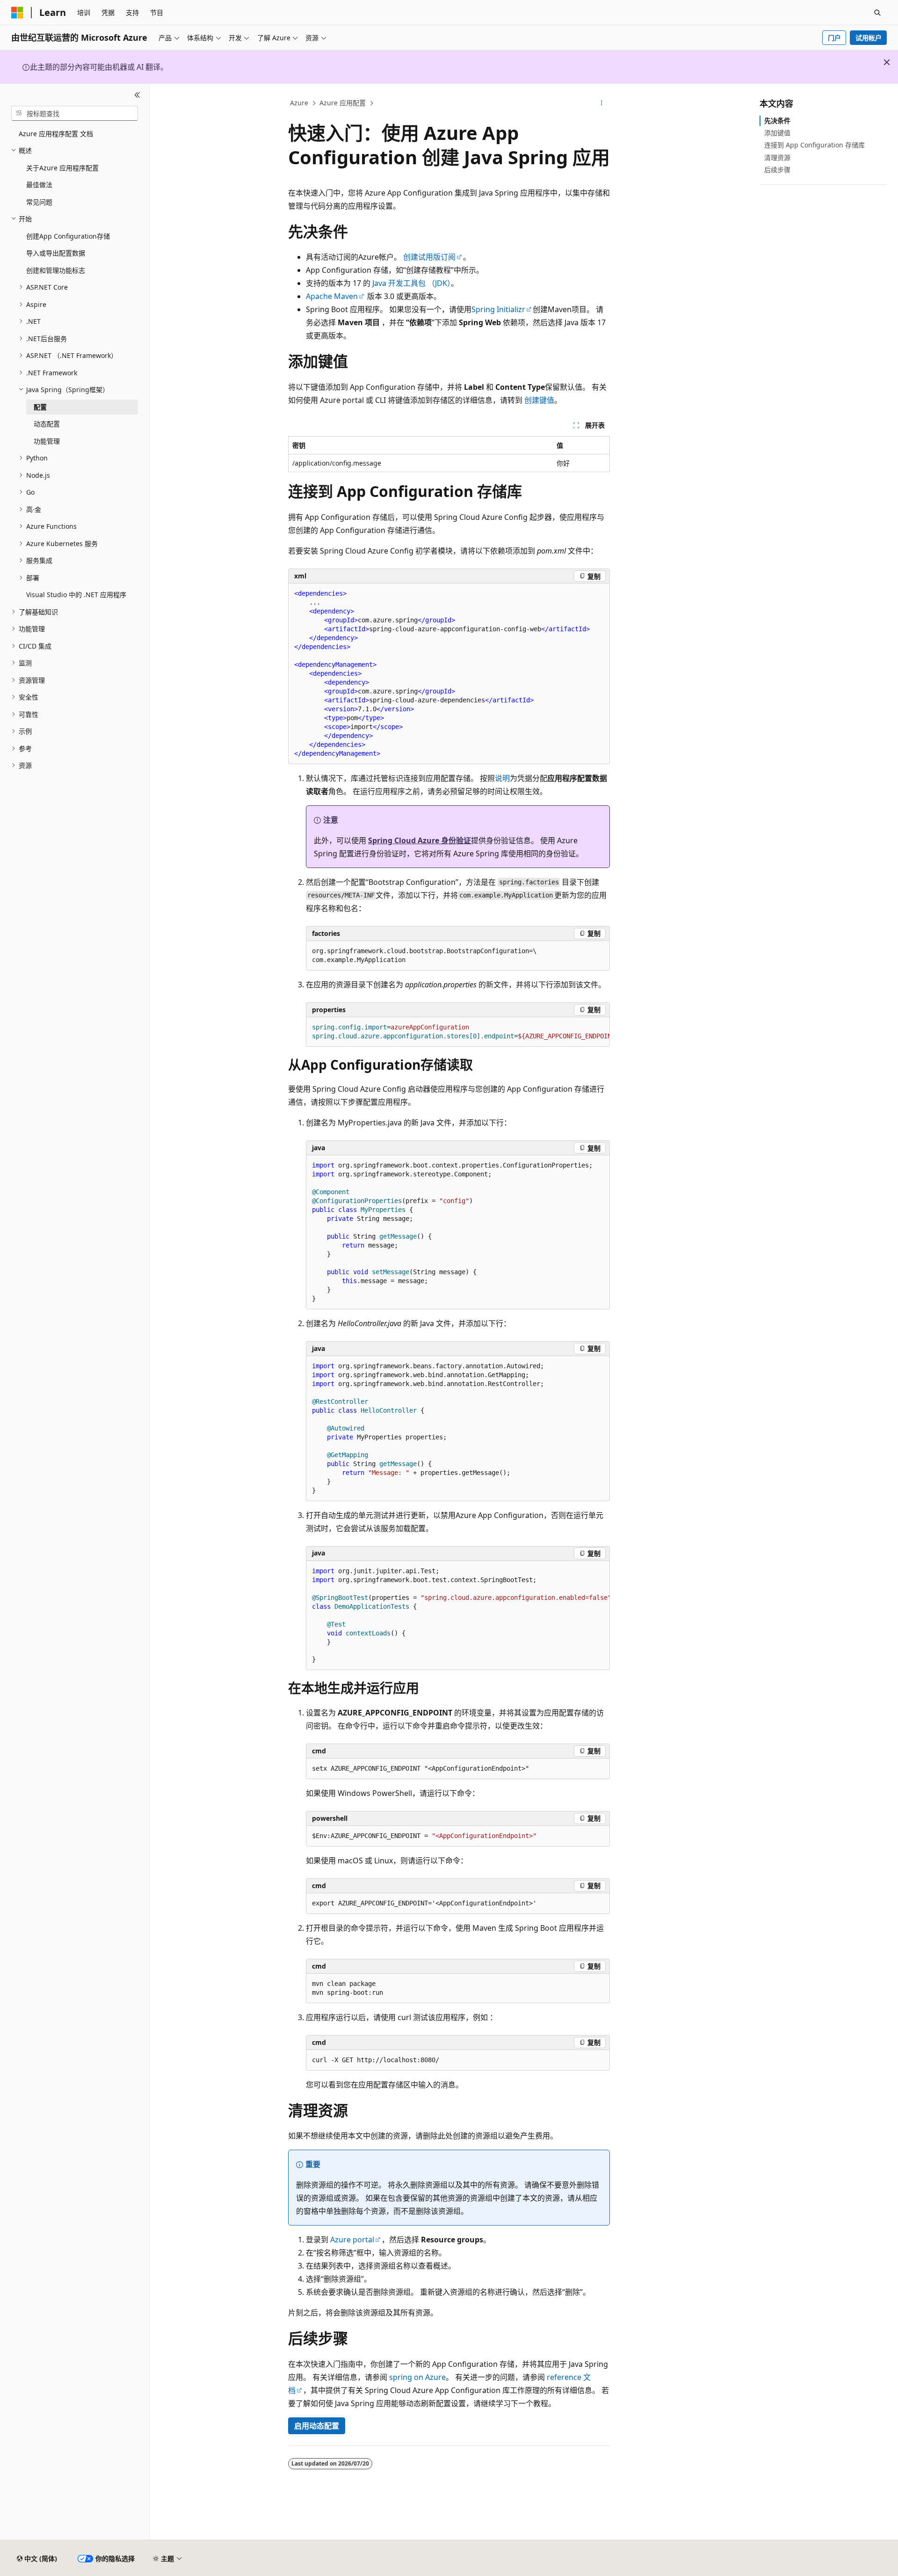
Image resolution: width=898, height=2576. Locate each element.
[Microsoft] (17, 13)
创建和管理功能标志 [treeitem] (56, 270)
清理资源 (777, 157)
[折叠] (137, 95)
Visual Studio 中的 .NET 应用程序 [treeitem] (76, 595)
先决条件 (777, 120)
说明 (502, 778)
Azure (299, 103)
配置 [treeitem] (40, 407)
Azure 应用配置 (343, 103)
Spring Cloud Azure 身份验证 (420, 840)
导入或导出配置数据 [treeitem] (56, 253)
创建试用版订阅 (429, 257)
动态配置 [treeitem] (47, 424)
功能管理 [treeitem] (47, 441)
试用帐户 (869, 38)
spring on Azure (417, 2377)
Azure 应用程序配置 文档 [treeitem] (56, 134)
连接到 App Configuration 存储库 (815, 145)
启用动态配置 (317, 2426)
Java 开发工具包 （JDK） (412, 283)
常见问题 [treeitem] (39, 202)
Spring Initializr (498, 309)
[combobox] (75, 113)
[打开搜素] (877, 13)
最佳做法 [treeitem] (39, 185)
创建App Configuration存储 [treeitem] (68, 236)
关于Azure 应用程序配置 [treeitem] (62, 168)
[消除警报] (887, 62)
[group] (458, 1032)
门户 (834, 38)
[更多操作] (602, 103)
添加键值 (777, 133)
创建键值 (539, 400)
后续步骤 (777, 170)
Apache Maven (332, 296)
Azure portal (352, 2240)
